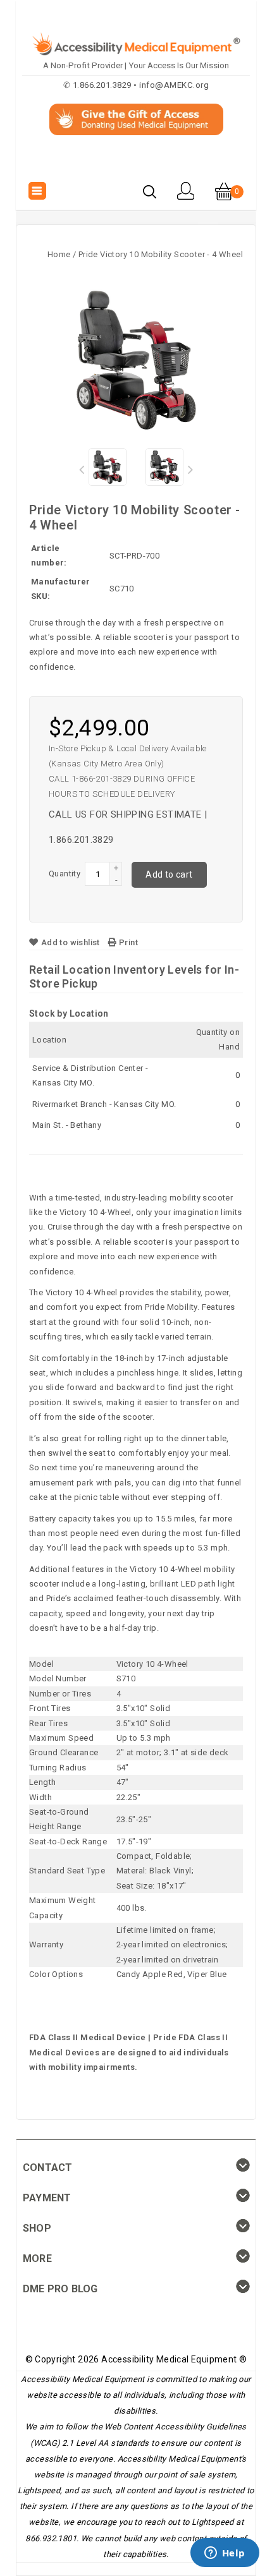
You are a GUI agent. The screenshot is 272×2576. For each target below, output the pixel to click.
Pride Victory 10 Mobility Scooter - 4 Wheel (161, 254)
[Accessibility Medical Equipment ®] (136, 164)
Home (59, 254)
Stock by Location (69, 1013)
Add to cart (169, 874)
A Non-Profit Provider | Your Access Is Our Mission (136, 65)
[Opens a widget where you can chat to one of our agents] (225, 2554)
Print (127, 942)
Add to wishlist (70, 942)
